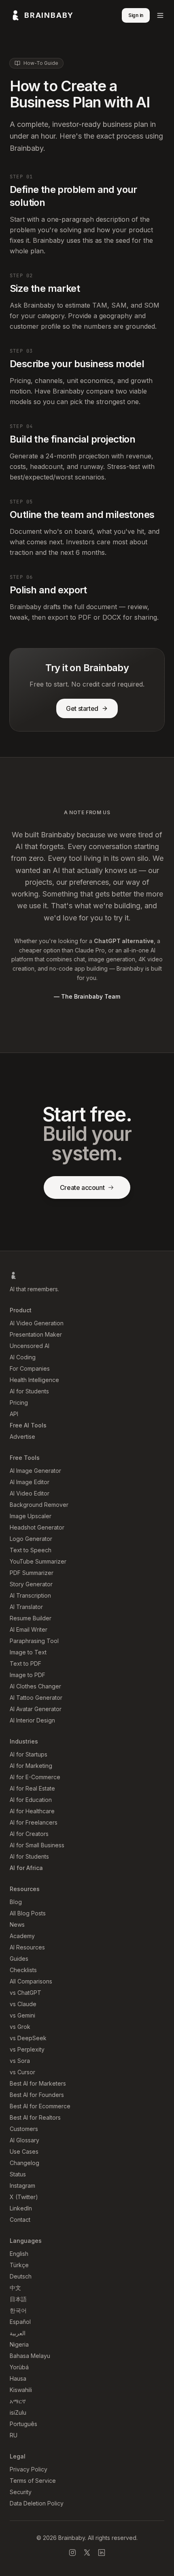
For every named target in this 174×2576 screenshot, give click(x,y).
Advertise (22, 1437)
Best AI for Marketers (38, 2083)
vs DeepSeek (28, 2038)
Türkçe (19, 2265)
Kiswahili (21, 2390)
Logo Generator (31, 1539)
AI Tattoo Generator (36, 1698)
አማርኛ (18, 2401)
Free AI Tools (28, 1425)
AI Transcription (30, 1595)
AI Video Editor (30, 1493)
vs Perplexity (27, 2049)
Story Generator (31, 1584)
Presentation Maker (36, 1334)
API (14, 1414)
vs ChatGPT (25, 1993)
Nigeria (19, 2344)
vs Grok (20, 2027)
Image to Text (28, 1652)
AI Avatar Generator (36, 1709)
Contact (20, 2220)
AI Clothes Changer (35, 1686)
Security (21, 2492)
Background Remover (39, 1505)
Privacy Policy (29, 2469)
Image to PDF (28, 1675)
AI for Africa (26, 1868)
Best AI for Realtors (35, 2117)
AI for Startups (29, 1754)
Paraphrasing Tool (34, 1641)
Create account (82, 1187)
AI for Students (29, 1391)
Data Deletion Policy (37, 2503)
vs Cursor (22, 2072)
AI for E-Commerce (35, 1777)
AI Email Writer (29, 1629)
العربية (18, 2333)
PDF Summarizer (32, 1573)
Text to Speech (31, 1550)
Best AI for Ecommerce (40, 2106)
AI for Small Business (37, 1845)
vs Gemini (22, 2015)
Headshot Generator (37, 1527)
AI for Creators (29, 1834)
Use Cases (24, 2151)
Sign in (136, 15)
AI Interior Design (32, 1720)
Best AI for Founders (37, 2095)
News (17, 1925)
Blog (16, 1902)
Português (23, 2424)
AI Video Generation (37, 1323)
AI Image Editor (30, 1482)
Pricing (19, 1402)
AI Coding (23, 1357)
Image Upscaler (31, 1516)
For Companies (30, 1368)
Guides (19, 1959)
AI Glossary (24, 2140)
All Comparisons (31, 1981)
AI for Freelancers (34, 1822)
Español (20, 2322)
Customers (24, 2129)
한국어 (18, 2310)
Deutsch (21, 2276)
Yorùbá (19, 2367)
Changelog (24, 2163)
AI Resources (27, 1947)
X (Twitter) (24, 2197)
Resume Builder (31, 1618)
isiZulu (18, 2412)
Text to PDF (25, 1663)
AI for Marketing (31, 1766)
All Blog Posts (28, 1913)
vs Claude (23, 2004)
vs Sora (20, 2061)
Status (18, 2174)
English (19, 2254)
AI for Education (31, 1800)
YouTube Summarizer (38, 1561)
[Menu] (160, 15)
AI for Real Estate (32, 1788)
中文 (15, 2288)
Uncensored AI (30, 1346)
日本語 (18, 2299)
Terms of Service (33, 2481)
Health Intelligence (34, 1380)
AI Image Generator (35, 1471)
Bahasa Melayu (30, 2356)
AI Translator (26, 1607)
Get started (82, 708)
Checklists (23, 1970)
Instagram (22, 2186)
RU (14, 2435)
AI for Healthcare (32, 1811)
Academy (22, 1936)
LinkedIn (21, 2208)
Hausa (18, 2378)
